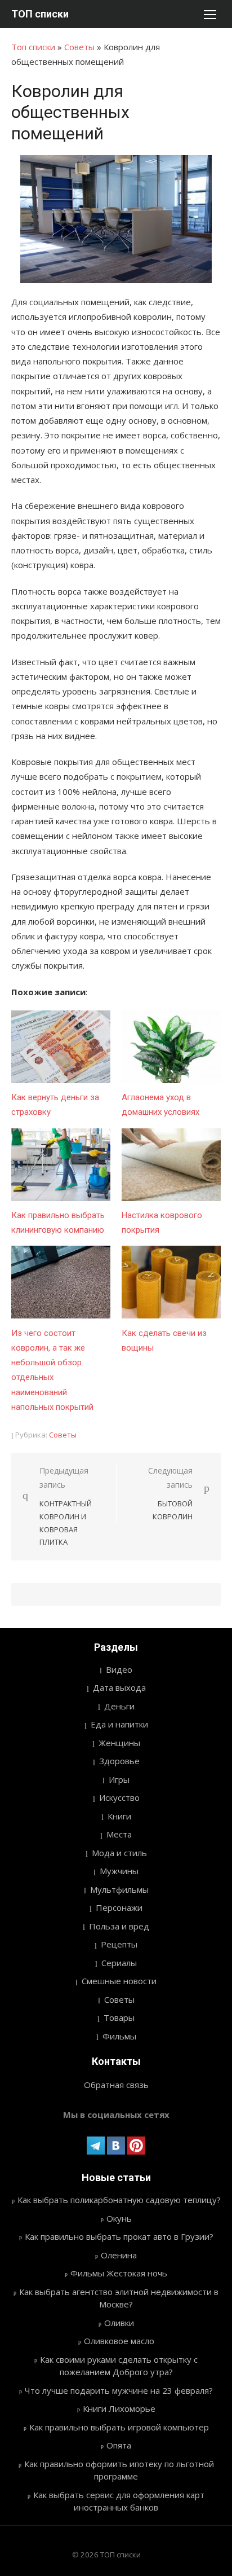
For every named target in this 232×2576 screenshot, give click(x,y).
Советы (79, 47)
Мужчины (119, 1871)
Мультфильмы (119, 1889)
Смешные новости (119, 1981)
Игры (119, 1779)
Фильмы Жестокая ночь (119, 2273)
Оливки (119, 2323)
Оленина (119, 2255)
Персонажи (119, 1907)
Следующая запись (170, 1493)
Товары (119, 2017)
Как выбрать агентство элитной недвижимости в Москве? (119, 2298)
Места (119, 1834)
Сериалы (119, 1963)
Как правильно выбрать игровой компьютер (119, 2427)
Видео (119, 1669)
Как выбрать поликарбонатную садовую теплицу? (119, 2200)
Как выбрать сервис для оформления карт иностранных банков (119, 2501)
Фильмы (119, 2036)
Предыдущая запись (66, 1506)
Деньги (119, 1706)
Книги (119, 1816)
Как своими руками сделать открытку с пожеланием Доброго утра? (119, 2366)
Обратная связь (116, 2085)
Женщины (119, 1743)
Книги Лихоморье (119, 2408)
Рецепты (119, 1944)
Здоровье (119, 1761)
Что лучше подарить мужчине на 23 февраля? (119, 2390)
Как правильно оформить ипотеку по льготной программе (119, 2470)
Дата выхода (119, 1687)
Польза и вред (119, 1926)
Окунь (119, 2218)
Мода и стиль (119, 1853)
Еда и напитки (119, 1724)
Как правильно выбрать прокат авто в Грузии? (119, 2236)
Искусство (119, 1797)
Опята (119, 2445)
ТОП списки (40, 14)
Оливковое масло (119, 2341)
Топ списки (33, 47)
